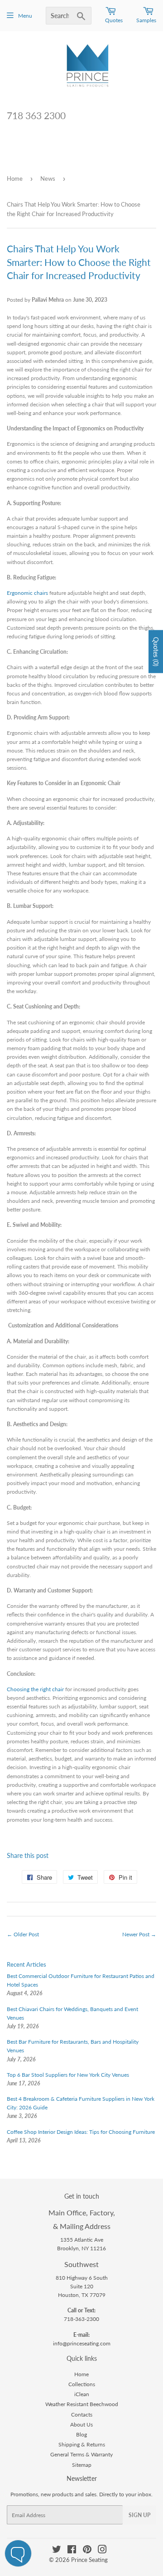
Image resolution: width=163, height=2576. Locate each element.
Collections (82, 2384)
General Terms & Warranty (81, 2454)
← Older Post (23, 1934)
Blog (81, 2434)
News (48, 178)
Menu (25, 16)
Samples (146, 20)
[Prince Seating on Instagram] (102, 2551)
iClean (82, 2394)
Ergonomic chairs (27, 593)
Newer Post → (139, 1934)
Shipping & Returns (82, 2444)
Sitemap (82, 2465)
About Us (81, 2424)
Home (15, 178)
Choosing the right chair (36, 1689)
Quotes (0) (156, 651)
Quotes (114, 20)
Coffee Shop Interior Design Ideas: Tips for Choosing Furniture (81, 2132)
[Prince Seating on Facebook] (72, 2551)
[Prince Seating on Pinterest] (87, 2551)
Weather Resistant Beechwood (82, 2404)
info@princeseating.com (82, 2343)
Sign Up (139, 2515)
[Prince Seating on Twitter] (57, 2551)
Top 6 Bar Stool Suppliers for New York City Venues (68, 2075)
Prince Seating (89, 2560)
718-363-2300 (81, 2319)
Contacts (82, 2414)
